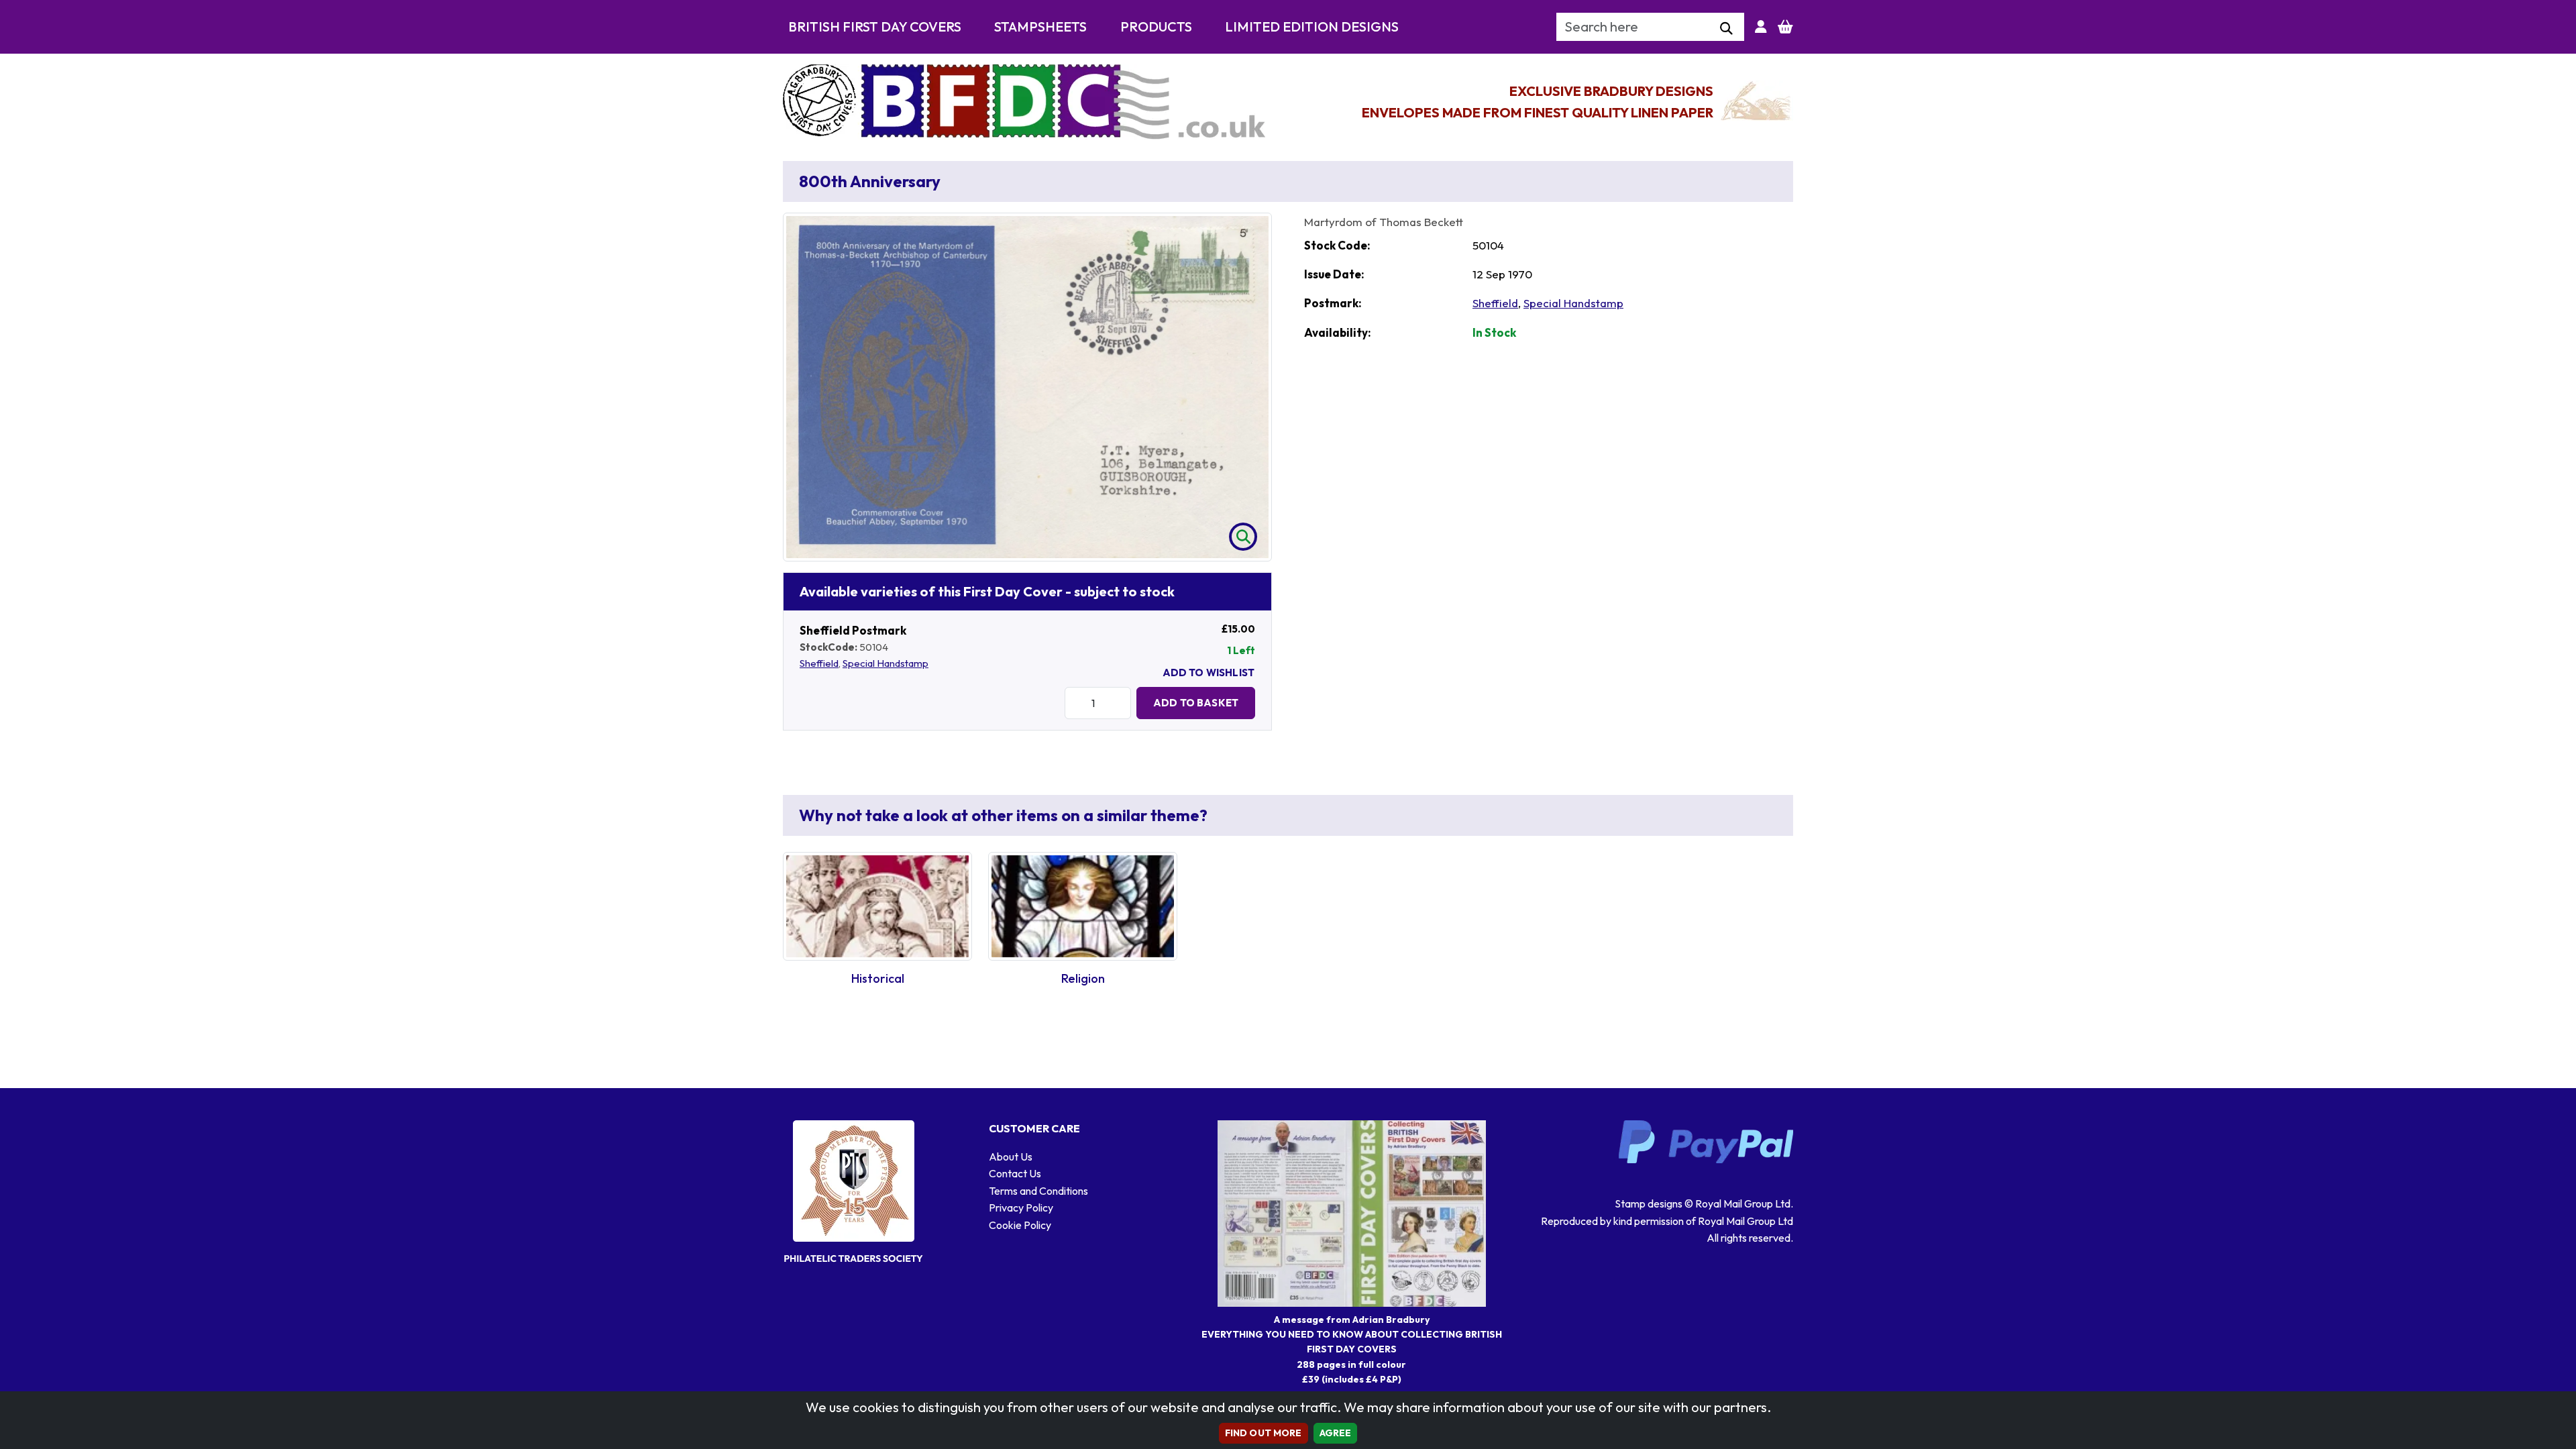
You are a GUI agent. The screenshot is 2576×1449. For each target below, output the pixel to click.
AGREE (1336, 1433)
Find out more (1264, 1433)
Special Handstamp (885, 663)
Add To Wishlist (1209, 673)
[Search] (1726, 29)
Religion (1083, 978)
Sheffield (819, 663)
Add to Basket (1196, 703)
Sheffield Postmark (853, 630)
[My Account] (1761, 27)
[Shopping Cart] (1785, 27)
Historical (878, 978)
